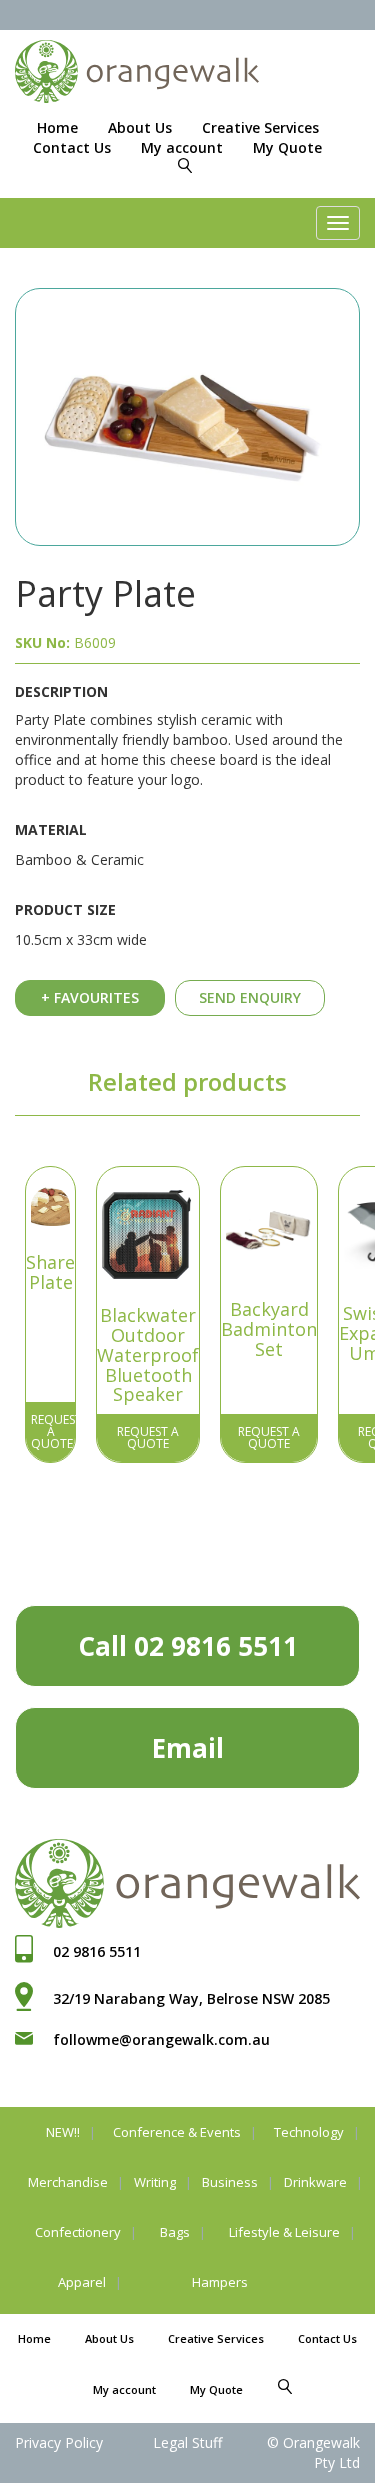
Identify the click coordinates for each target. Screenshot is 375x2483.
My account (182, 147)
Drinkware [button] (315, 2182)
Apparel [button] (82, 2282)
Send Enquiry (250, 997)
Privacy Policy (59, 2442)
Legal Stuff (187, 2442)
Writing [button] (155, 2182)
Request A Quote (53, 1431)
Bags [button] (175, 2232)
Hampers (220, 2282)
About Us (140, 127)
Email (188, 1748)
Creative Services (260, 127)
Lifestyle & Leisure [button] (284, 2232)
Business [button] (230, 2182)
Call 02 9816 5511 (188, 1646)
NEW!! (63, 2132)
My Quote (287, 147)
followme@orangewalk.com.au (161, 2039)
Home (57, 127)
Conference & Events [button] (177, 2132)
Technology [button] (309, 2132)
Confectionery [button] (78, 2232)
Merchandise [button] (68, 2182)
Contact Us (72, 147)
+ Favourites (90, 997)
